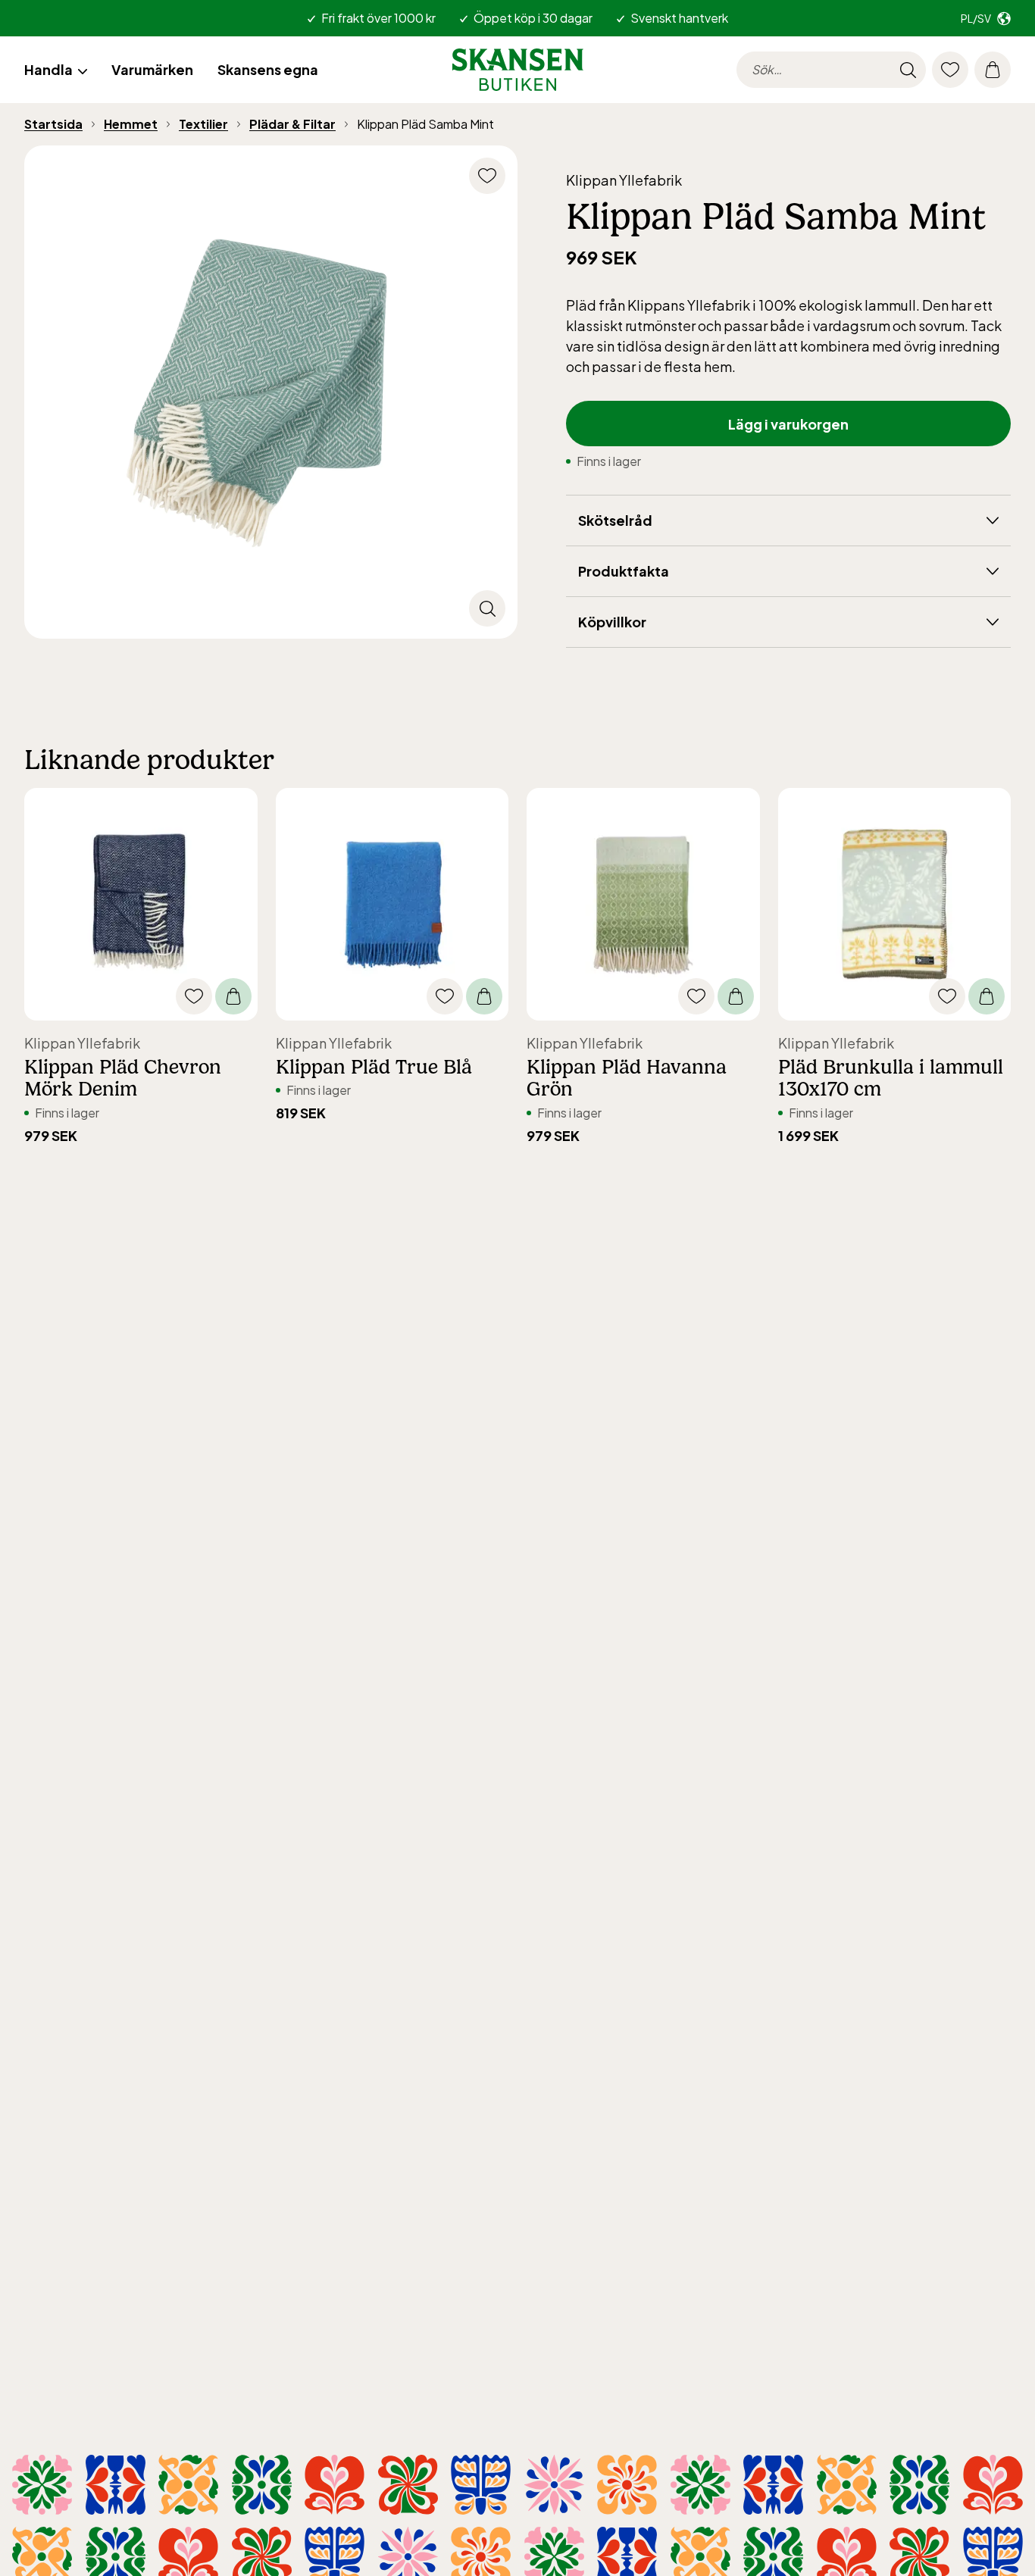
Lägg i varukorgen (788, 424)
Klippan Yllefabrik (624, 180)
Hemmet (131, 124)
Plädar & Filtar (292, 124)
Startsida (53, 124)
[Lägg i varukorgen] (233, 996)
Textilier (203, 124)
